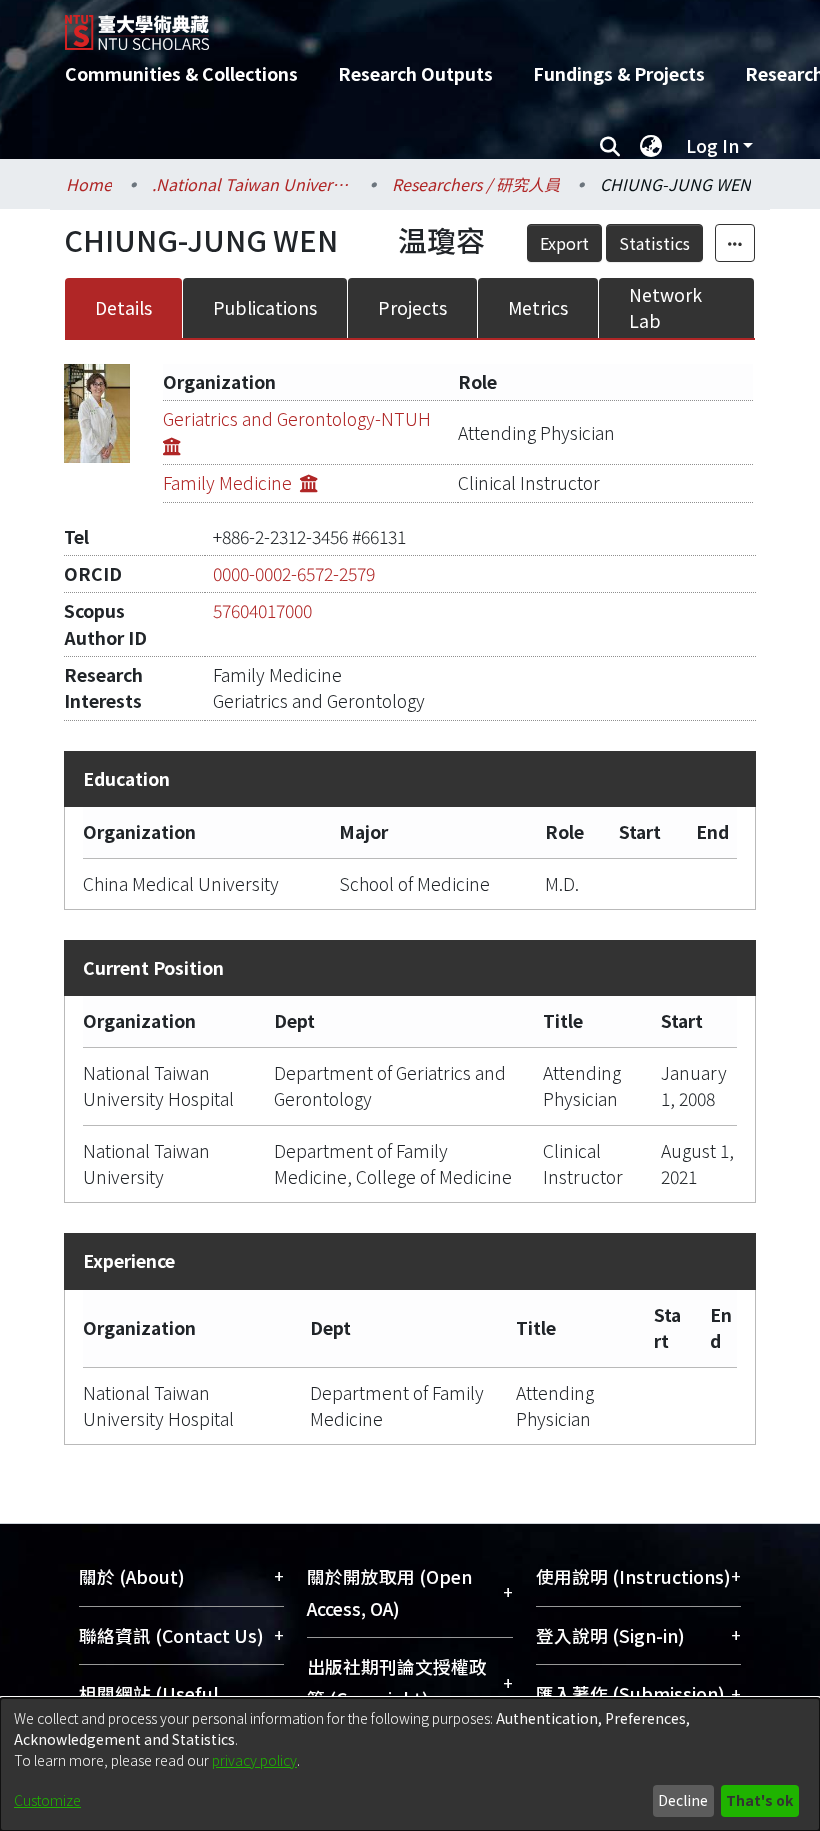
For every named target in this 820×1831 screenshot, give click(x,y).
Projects (412, 307)
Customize (47, 1800)
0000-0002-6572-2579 (294, 573)
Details (123, 307)
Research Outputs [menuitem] (415, 73)
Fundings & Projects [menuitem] (619, 73)
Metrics (538, 307)
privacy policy (254, 1760)
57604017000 (262, 610)
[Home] (425, 25)
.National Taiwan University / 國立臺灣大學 (252, 184)
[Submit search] (609, 146)
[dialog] (410, 1764)
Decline (683, 1800)
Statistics (654, 243)
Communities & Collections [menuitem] (181, 73)
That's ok (759, 1800)
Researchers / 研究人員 (476, 184)
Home (89, 184)
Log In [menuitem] (712, 145)
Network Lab (665, 307)
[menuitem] (651, 146)
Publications (265, 307)
